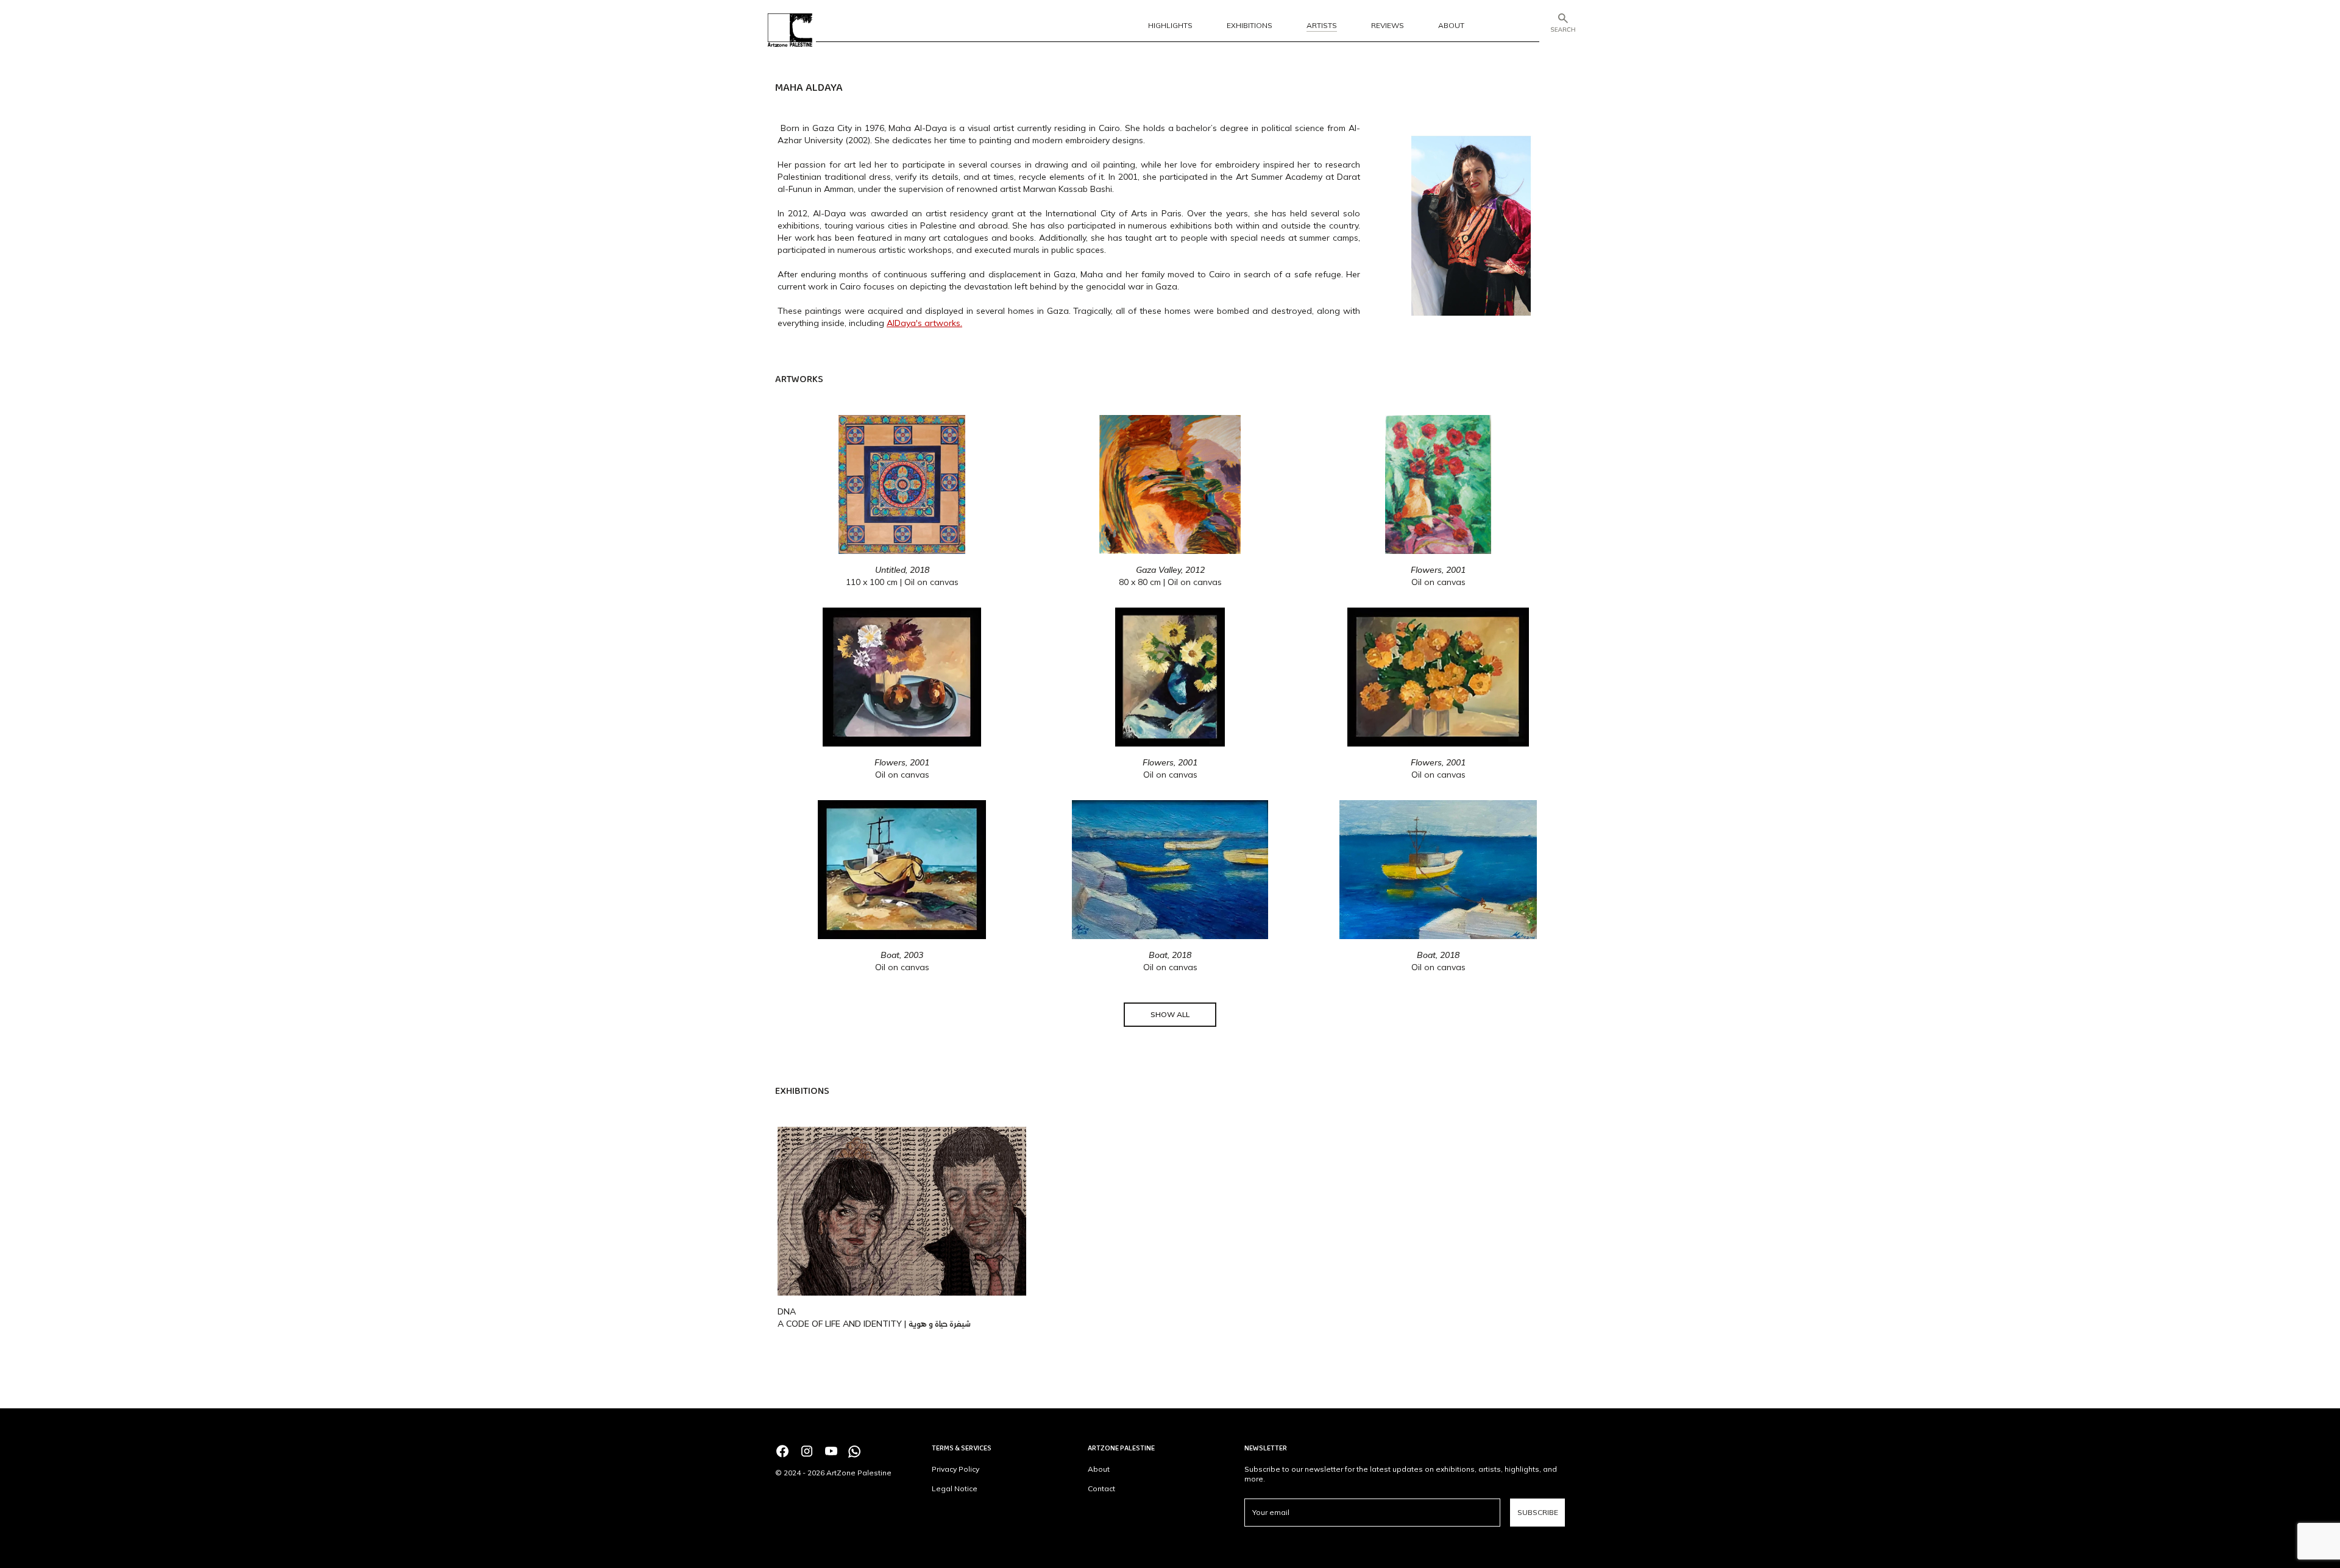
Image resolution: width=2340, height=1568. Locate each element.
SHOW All (1170, 1014)
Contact (1101, 1488)
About (1099, 1469)
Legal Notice (955, 1488)
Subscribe (1538, 1512)
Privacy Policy (955, 1469)
